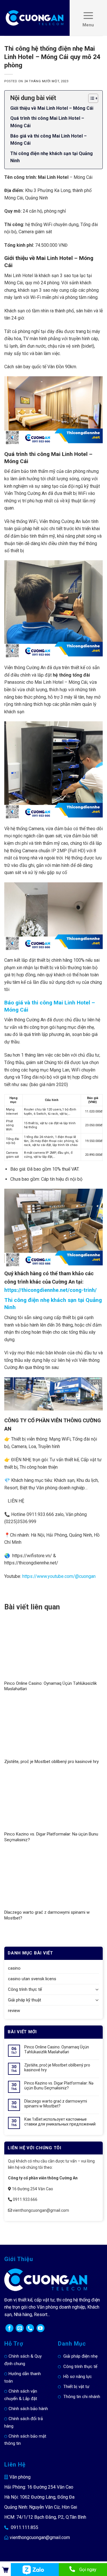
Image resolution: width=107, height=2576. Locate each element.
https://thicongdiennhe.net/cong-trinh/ (51, 1290)
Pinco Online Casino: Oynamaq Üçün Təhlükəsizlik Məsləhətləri (57, 2049)
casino (14, 1968)
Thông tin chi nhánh (82, 2397)
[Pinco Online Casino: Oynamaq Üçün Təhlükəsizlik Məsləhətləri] (53, 1650)
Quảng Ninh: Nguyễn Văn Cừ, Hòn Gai (41, 2507)
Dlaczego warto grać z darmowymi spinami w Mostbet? (56, 2104)
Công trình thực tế (25, 1989)
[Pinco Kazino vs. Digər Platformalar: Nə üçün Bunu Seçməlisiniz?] (53, 1801)
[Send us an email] (20, 2328)
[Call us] (30, 2328)
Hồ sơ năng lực (78, 2377)
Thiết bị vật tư (76, 2387)
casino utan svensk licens (32, 1979)
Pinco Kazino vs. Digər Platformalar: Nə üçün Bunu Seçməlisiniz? (59, 2086)
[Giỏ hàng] (5, 2570)
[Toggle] (97, 1990)
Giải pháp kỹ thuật (25, 2000)
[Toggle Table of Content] (90, 98)
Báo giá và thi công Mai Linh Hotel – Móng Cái (49, 140)
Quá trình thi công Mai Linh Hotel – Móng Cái (47, 122)
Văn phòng (20, 2477)
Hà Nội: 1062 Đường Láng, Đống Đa (39, 2497)
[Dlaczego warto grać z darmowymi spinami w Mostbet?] (53, 1879)
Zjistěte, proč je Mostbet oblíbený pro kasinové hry (52, 1762)
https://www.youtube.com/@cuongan (59, 1576)
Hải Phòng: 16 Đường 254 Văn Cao (39, 2487)
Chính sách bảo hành (28, 2409)
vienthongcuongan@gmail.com (40, 2537)
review (14, 2011)
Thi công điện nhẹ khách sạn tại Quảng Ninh (52, 157)
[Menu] (88, 18)
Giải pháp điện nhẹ (80, 2356)
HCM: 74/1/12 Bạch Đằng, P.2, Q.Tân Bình (45, 2517)
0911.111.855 (25, 2527)
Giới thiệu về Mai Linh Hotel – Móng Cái (52, 108)
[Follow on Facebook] (9, 2328)
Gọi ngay (88, 2570)
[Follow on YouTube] (41, 2328)
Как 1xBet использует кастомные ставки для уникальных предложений (60, 2122)
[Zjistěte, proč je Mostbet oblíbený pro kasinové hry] (53, 1728)
